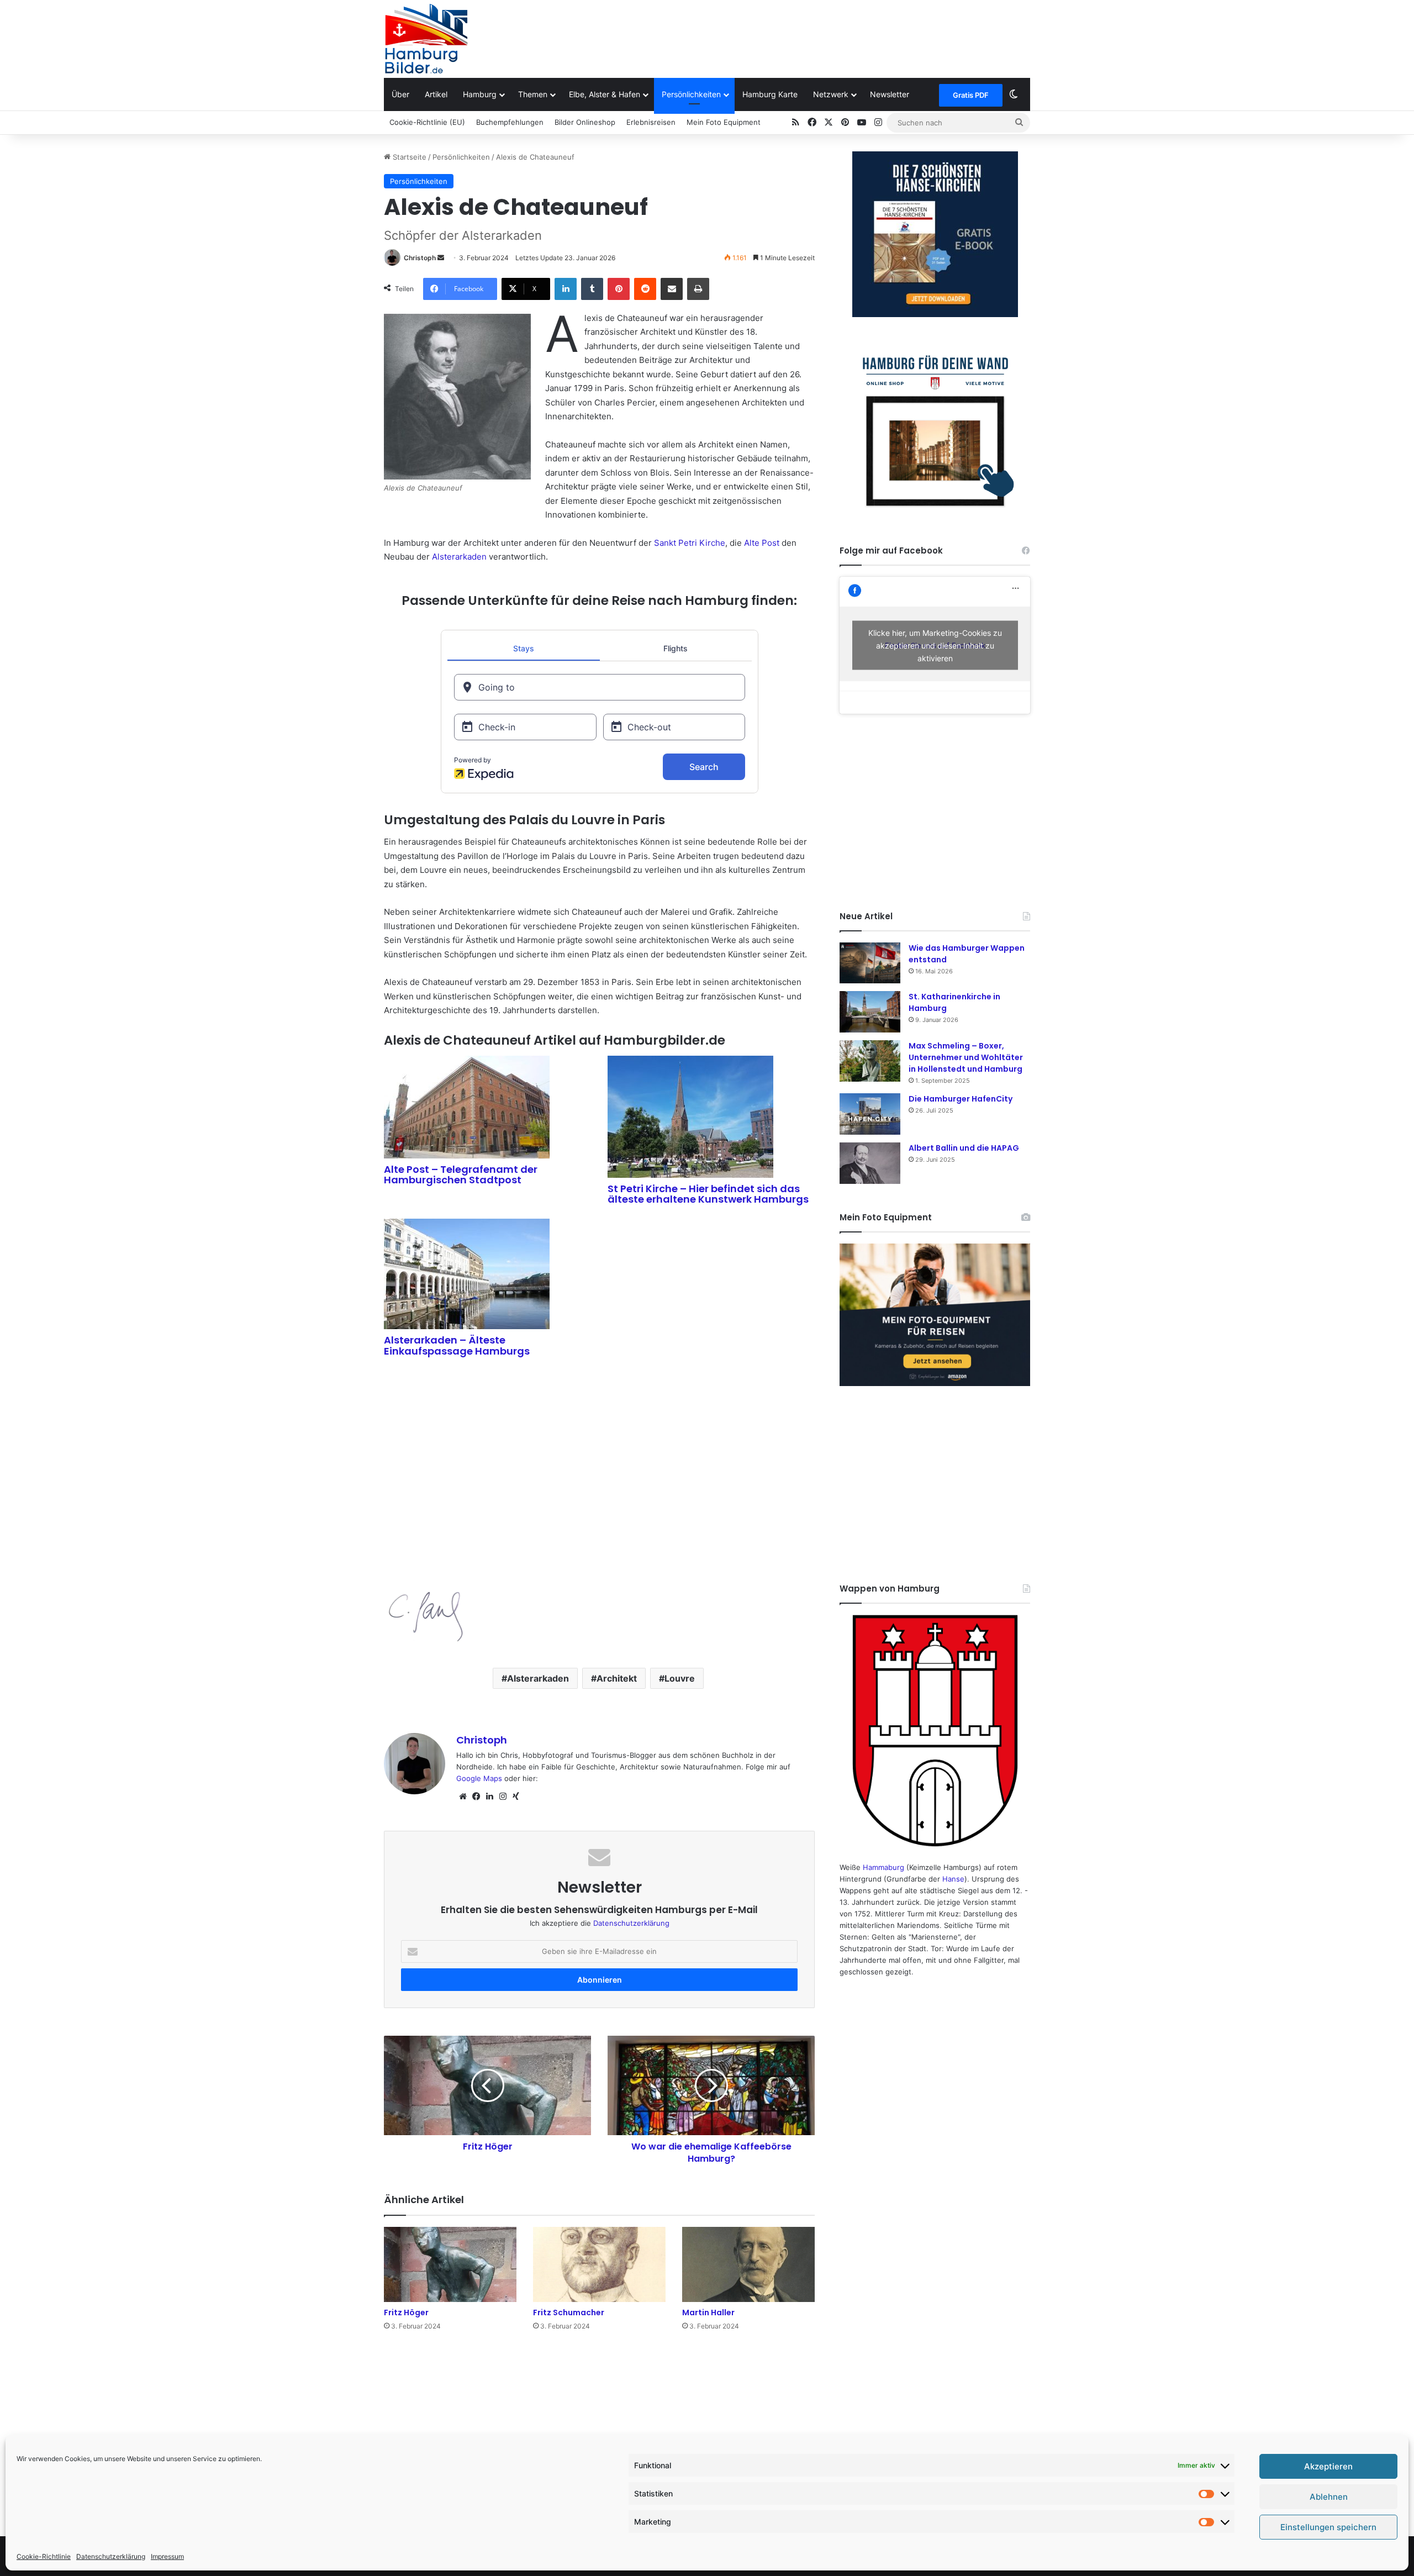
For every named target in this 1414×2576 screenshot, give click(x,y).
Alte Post (762, 543)
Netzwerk (831, 94)
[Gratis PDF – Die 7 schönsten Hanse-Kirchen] (935, 234)
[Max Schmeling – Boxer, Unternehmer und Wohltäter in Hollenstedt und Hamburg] (870, 1061)
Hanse (953, 1879)
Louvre (680, 1678)
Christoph (420, 258)
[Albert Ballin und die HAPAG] (870, 1163)
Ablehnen (1329, 2497)
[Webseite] (463, 1797)
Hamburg (480, 94)
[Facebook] (476, 1797)
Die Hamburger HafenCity (961, 1099)
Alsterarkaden (459, 557)
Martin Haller (708, 2312)
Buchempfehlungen (510, 122)
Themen (533, 94)
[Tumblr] (592, 289)
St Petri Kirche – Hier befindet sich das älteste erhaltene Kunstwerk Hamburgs (708, 1194)
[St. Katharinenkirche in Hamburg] (870, 1012)
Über (400, 94)
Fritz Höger (406, 2312)
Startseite (408, 157)
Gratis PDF (971, 95)
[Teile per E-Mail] (672, 289)
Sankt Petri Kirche (690, 543)
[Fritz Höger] (450, 2264)
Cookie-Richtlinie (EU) (427, 122)
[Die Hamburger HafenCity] (870, 1114)
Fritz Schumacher (569, 2312)
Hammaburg (883, 1867)
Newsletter (890, 94)
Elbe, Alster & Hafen (605, 94)
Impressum (167, 2556)
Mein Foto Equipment (724, 122)
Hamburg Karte (770, 94)
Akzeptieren (1328, 2466)
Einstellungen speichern (1328, 2527)
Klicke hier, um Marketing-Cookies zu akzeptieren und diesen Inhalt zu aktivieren (935, 646)
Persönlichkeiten (691, 94)
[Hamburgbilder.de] (426, 39)
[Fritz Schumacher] (599, 2264)
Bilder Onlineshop (585, 122)
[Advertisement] (817, 36)
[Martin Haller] (748, 2264)
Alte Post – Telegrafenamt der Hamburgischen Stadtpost (461, 1175)
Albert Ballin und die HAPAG (964, 1148)
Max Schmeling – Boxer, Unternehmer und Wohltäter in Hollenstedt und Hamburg (966, 1057)
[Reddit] (645, 289)
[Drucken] (698, 289)
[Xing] (516, 1797)
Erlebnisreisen (651, 122)
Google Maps (479, 1778)
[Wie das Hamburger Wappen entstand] (870, 963)
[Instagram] (503, 1797)
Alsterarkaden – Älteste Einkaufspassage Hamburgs (457, 1345)
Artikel (436, 94)
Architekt (617, 1678)
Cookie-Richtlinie (44, 2556)
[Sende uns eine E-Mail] (441, 258)
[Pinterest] (619, 289)
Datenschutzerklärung (111, 2556)
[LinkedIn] (566, 289)
